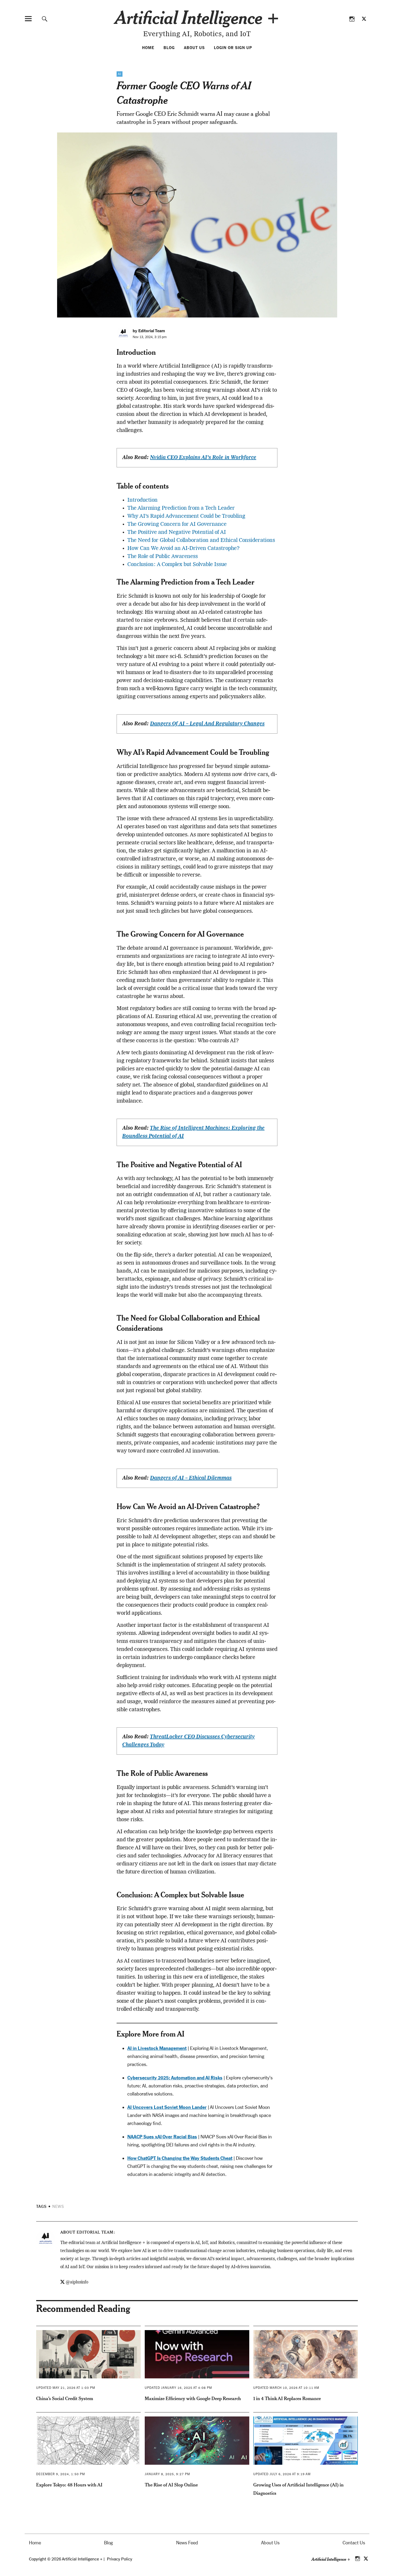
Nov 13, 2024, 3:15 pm (150, 337)
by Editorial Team (149, 331)
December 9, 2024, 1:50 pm (61, 2474)
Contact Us (354, 2543)
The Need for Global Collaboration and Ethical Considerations (201, 541)
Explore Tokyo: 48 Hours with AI (69, 2485)
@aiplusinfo (77, 2282)
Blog (169, 48)
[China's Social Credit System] (88, 2354)
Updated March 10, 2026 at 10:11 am (286, 2388)
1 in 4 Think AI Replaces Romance (287, 2398)
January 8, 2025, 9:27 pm (167, 2474)
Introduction (142, 500)
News (58, 2207)
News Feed (187, 2543)
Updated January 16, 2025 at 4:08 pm (178, 2388)
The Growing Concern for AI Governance (177, 524)
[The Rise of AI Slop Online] (197, 2441)
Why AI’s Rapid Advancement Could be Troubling (186, 516)
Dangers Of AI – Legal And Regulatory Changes (207, 724)
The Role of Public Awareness (163, 557)
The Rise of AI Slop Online (171, 2485)
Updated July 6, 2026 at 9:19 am (282, 2474)
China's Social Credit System (65, 2398)
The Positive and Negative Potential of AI (177, 533)
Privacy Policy (120, 2559)
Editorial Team (95, 2232)
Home (148, 48)
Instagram (352, 19)
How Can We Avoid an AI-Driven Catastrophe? (183, 549)
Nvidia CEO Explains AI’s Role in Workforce (203, 458)
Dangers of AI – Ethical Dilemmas (191, 1478)
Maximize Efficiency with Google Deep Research (193, 2398)
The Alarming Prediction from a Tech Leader (181, 508)
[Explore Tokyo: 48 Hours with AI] (88, 2441)
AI (120, 74)
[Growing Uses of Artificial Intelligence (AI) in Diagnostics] (306, 2441)
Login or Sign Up (233, 48)
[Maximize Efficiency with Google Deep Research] (197, 2354)
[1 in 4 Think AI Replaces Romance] (306, 2354)
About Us (194, 48)
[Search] (45, 19)
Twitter (364, 19)
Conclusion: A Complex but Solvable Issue (177, 565)
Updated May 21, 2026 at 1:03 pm (66, 2388)
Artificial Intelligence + (197, 17)
